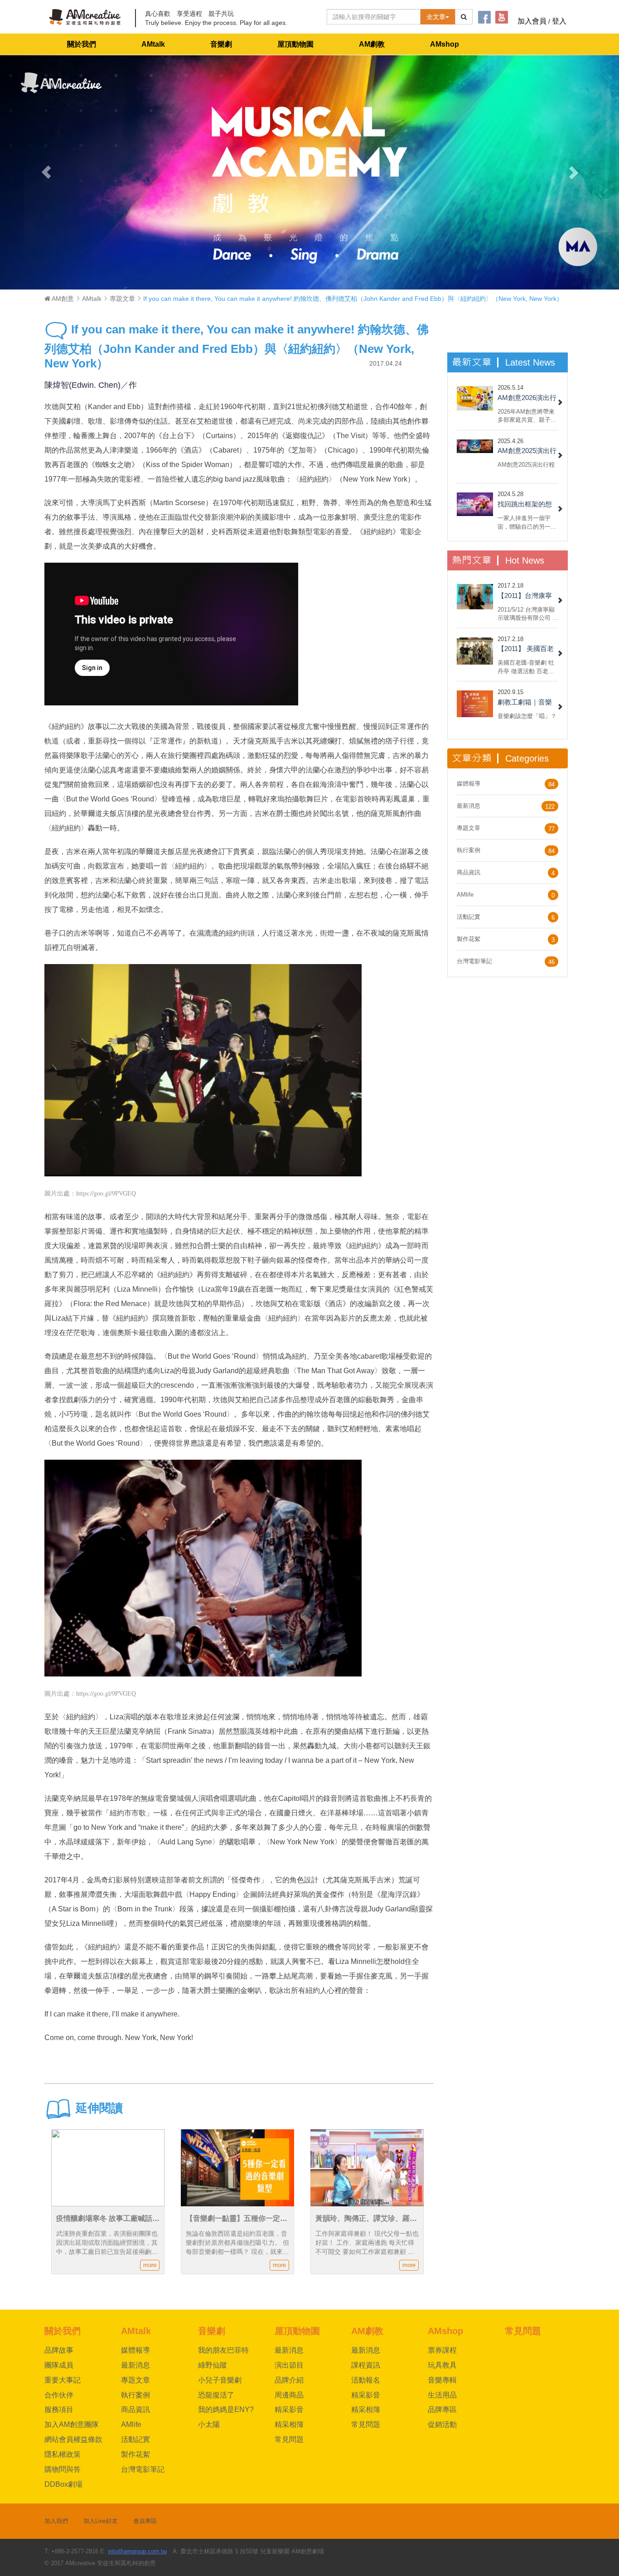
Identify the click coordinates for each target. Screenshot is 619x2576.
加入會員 (532, 21)
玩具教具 (442, 2365)
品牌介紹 (289, 2380)
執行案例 (469, 850)
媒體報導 (469, 784)
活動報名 (366, 2380)
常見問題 (289, 2439)
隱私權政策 (63, 2454)
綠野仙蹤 (213, 2365)
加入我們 (56, 2521)
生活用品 (442, 2395)
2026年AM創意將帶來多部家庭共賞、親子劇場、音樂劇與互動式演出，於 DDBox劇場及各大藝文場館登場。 (527, 416)
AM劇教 (372, 44)
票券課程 (442, 2350)
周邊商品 (289, 2395)
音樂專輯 (442, 2380)
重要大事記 (63, 2380)
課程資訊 (366, 2365)
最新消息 (469, 806)
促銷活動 (442, 2424)
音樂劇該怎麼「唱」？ (527, 716)
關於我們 (82, 44)
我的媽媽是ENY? (226, 2410)
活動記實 (469, 917)
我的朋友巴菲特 (223, 2350)
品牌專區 (442, 2410)
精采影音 (289, 2410)
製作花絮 (469, 939)
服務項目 (59, 2410)
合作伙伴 (59, 2395)
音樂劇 (221, 44)
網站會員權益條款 (73, 2439)
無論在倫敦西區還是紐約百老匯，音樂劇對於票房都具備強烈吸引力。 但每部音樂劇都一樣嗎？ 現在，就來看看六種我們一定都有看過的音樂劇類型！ (237, 2252)
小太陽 (209, 2424)
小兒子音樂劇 (220, 2380)
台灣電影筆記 (474, 961)
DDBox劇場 (63, 2484)
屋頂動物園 (295, 44)
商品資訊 (469, 872)
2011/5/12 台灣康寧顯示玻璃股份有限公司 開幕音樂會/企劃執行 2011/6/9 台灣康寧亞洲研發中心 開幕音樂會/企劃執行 (528, 614)
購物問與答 (63, 2469)
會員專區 (145, 2521)
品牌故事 (59, 2350)
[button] (46, 172)
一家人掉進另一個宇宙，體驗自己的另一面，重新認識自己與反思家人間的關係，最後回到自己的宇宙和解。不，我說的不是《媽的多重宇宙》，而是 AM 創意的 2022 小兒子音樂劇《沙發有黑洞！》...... (527, 522)
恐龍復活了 (216, 2395)
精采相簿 (289, 2424)
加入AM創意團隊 (72, 2424)
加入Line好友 (101, 2521)
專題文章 (122, 299)
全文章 (436, 17)
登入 (559, 21)
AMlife (465, 895)
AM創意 (62, 299)
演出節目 (289, 2365)
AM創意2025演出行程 (526, 465)
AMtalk (153, 44)
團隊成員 (59, 2365)
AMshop (445, 44)
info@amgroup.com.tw (137, 2551)
